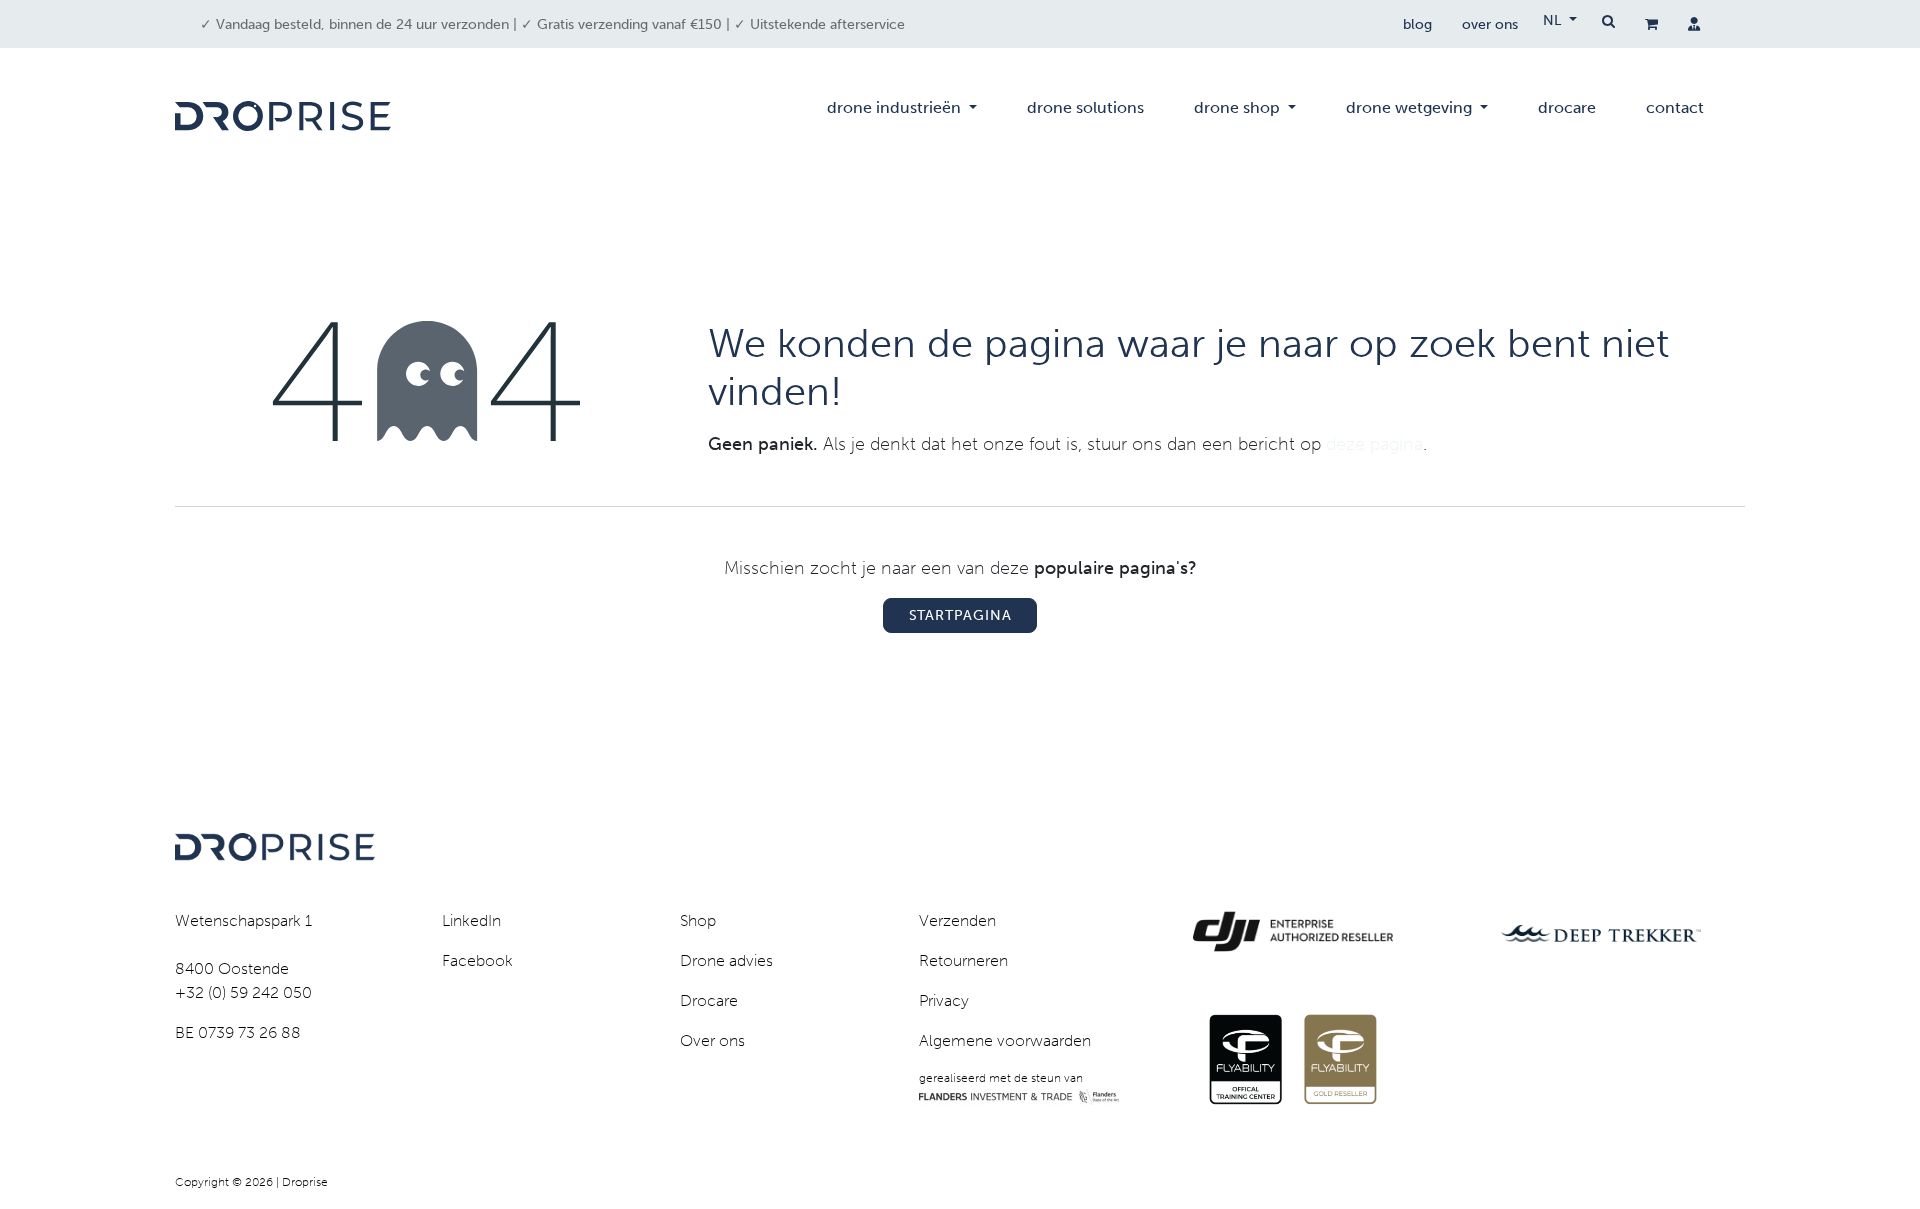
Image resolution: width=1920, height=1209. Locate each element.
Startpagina (960, 615)
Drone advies (726, 960)
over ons (1490, 24)
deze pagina (1374, 444)
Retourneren (963, 960)
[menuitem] (902, 116)
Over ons (712, 1040)
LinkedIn (471, 920)
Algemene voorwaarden (1005, 1040)
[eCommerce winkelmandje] (1651, 24)
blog (1417, 24)
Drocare (709, 1000)
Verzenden (957, 920)
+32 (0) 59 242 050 (243, 992)
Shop (698, 920)
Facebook (477, 960)
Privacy (944, 1000)
